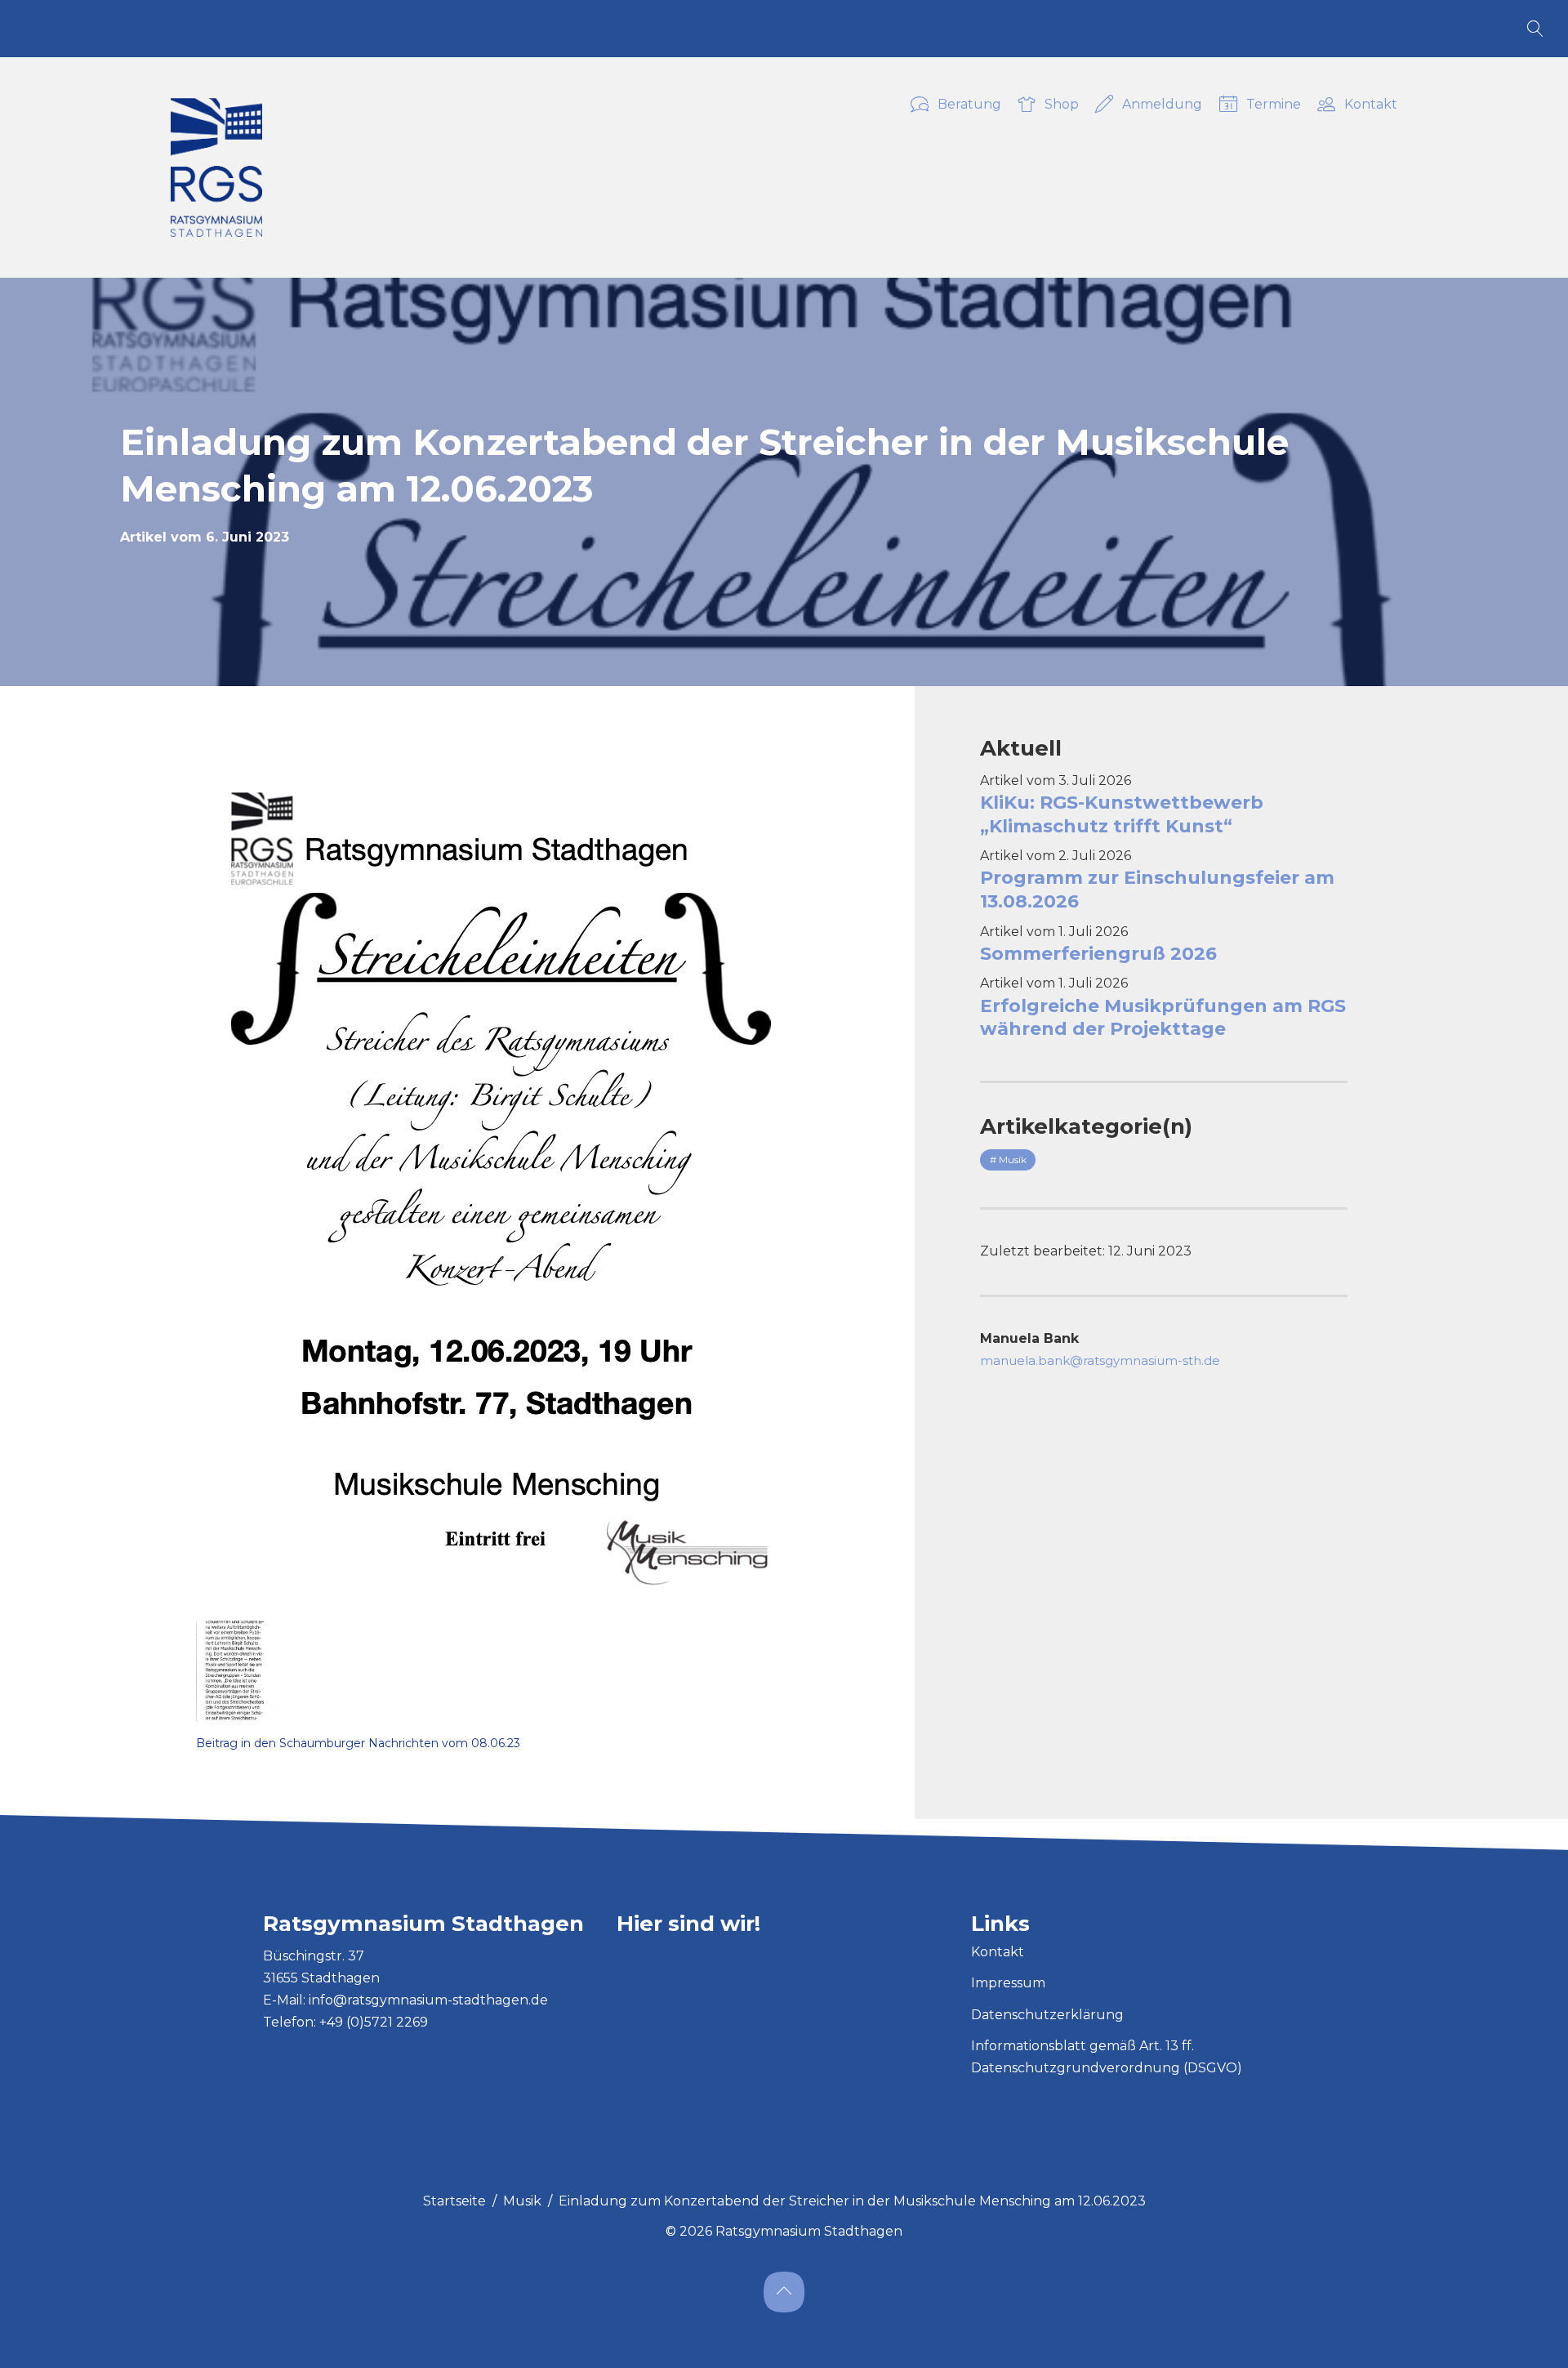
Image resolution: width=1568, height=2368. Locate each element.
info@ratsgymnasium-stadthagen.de (428, 2000)
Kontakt (1371, 105)
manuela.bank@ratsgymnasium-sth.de (1100, 1360)
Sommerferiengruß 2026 (1098, 954)
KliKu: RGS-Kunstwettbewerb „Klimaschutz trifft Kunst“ (1122, 814)
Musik (522, 2201)
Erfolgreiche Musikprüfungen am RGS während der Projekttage (1163, 1018)
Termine (1274, 105)
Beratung (969, 105)
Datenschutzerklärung (1047, 2015)
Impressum (1008, 1983)
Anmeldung (1163, 105)
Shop (1062, 105)
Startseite (454, 2201)
